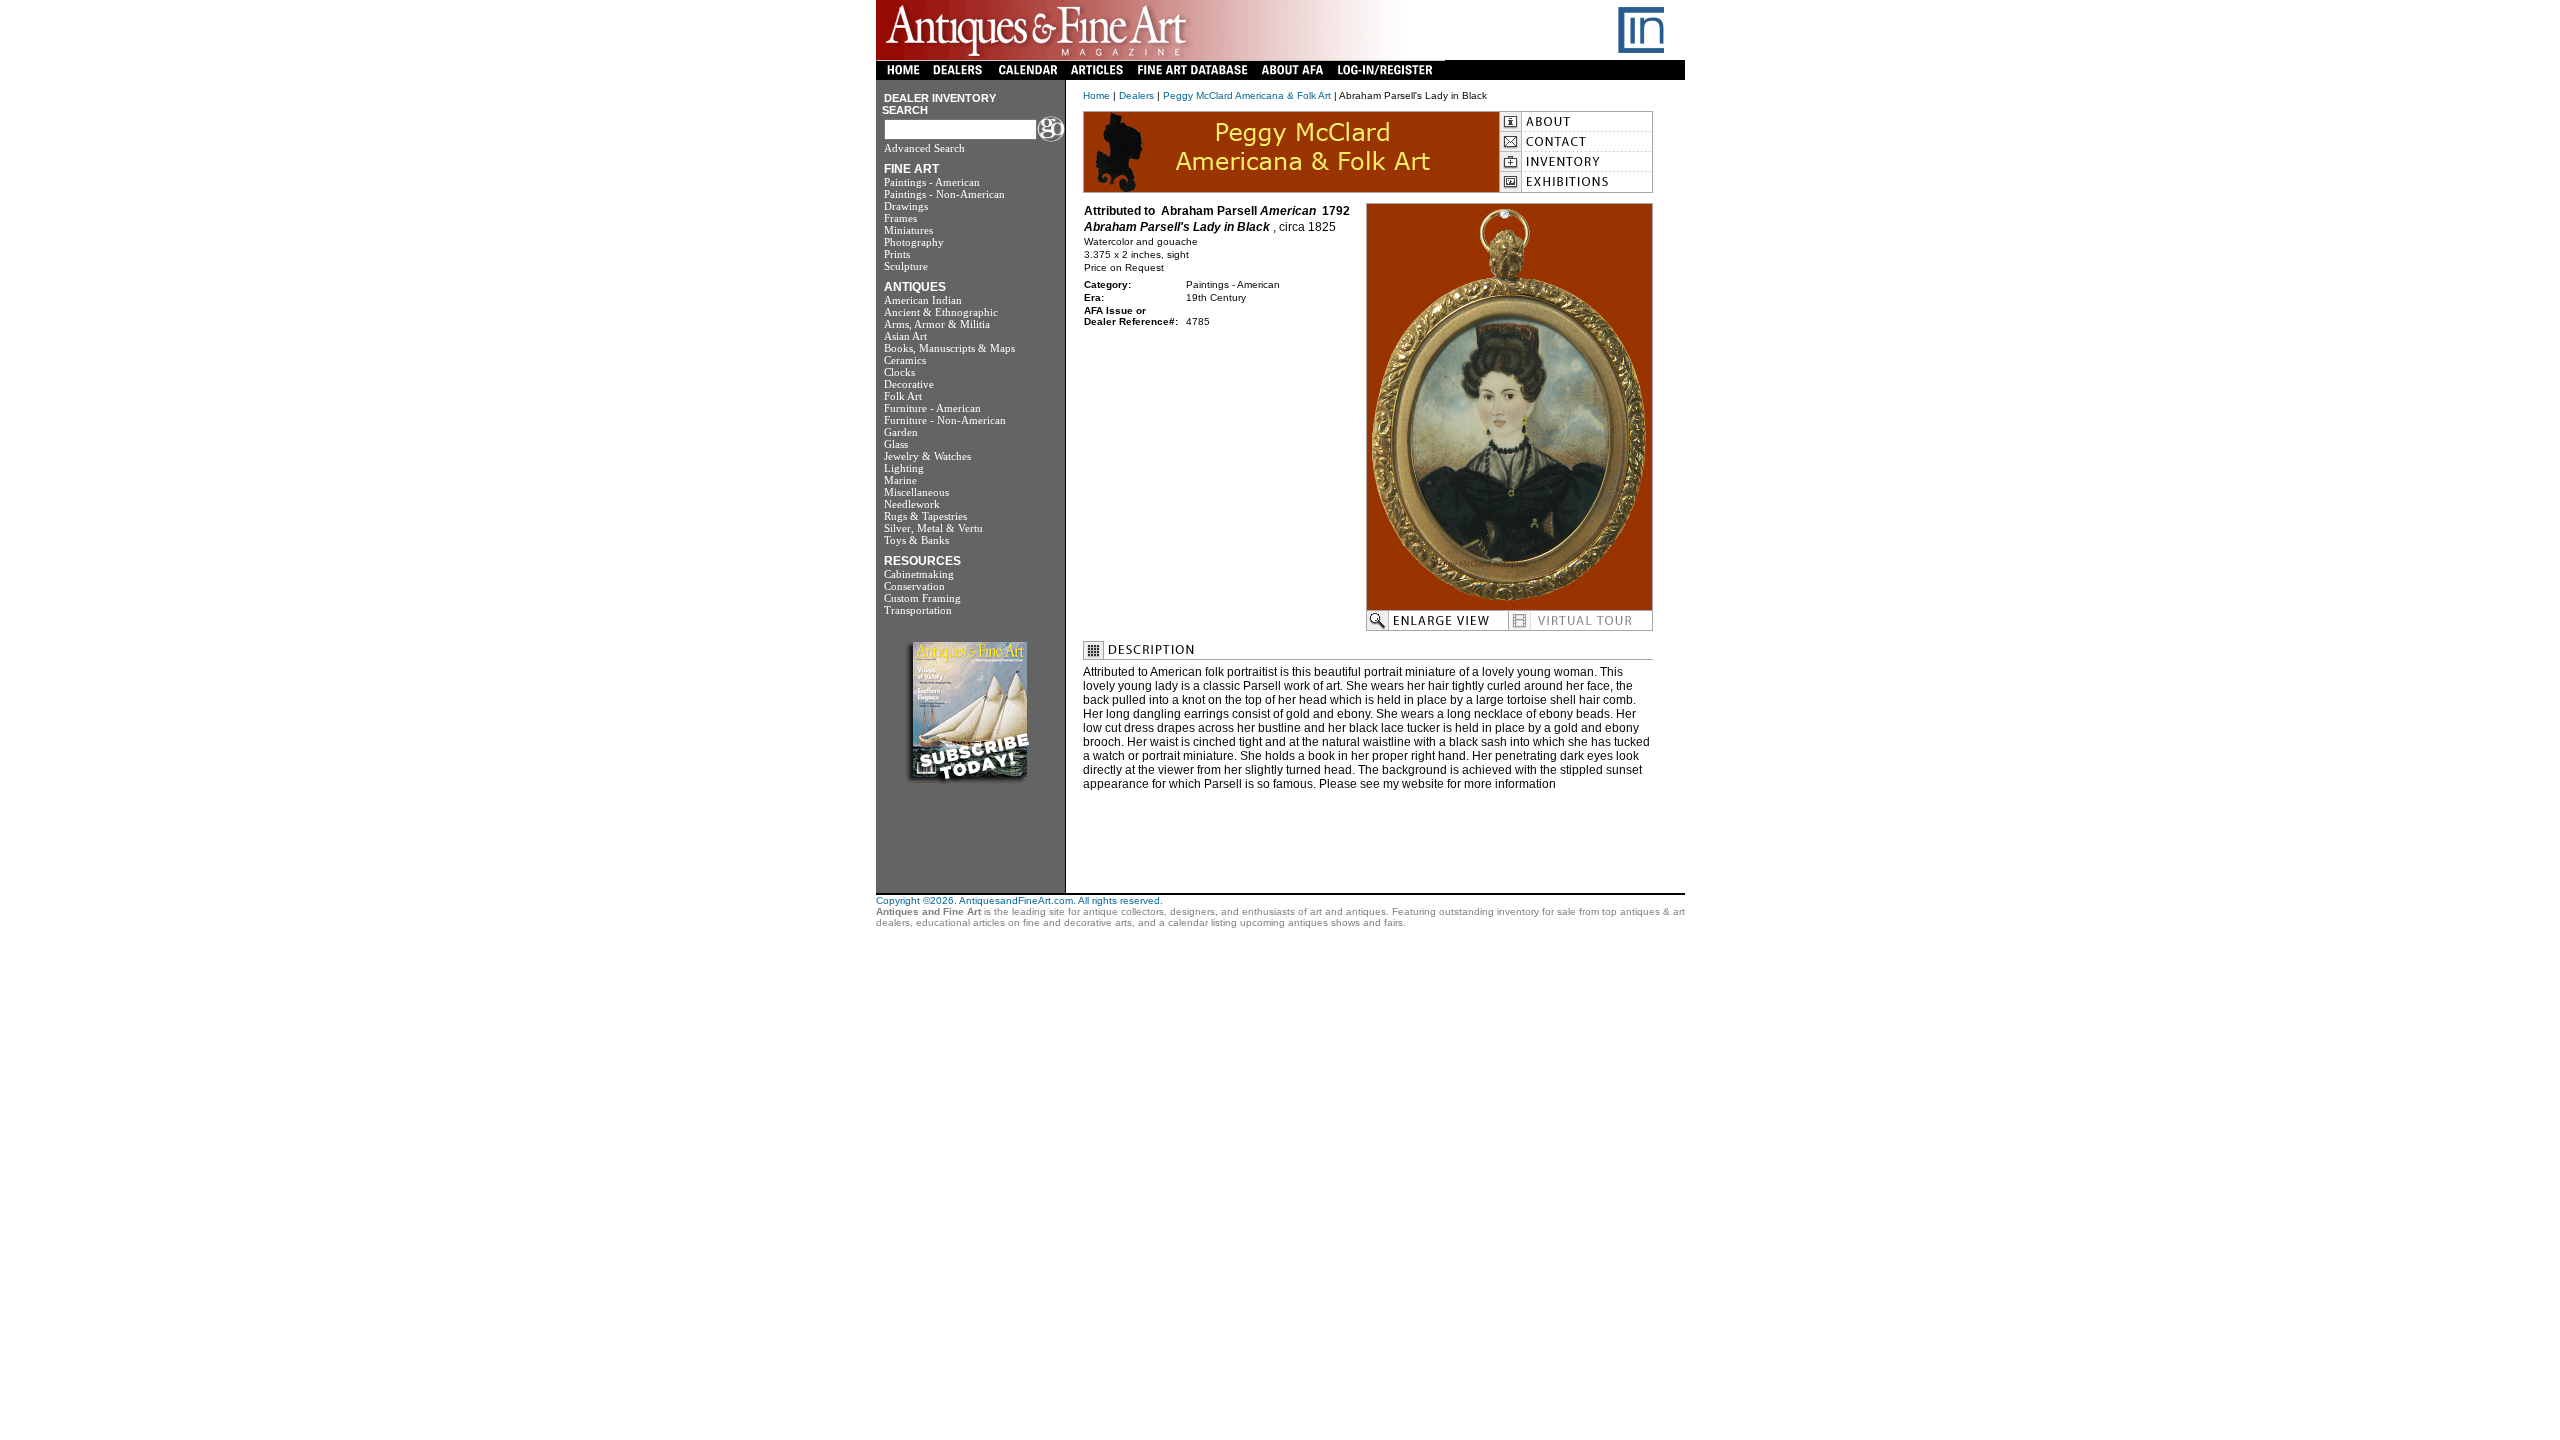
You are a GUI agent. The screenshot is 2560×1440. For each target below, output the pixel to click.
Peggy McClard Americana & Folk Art (1247, 95)
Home (1096, 95)
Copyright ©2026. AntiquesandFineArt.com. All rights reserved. (1019, 900)
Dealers (1136, 95)
